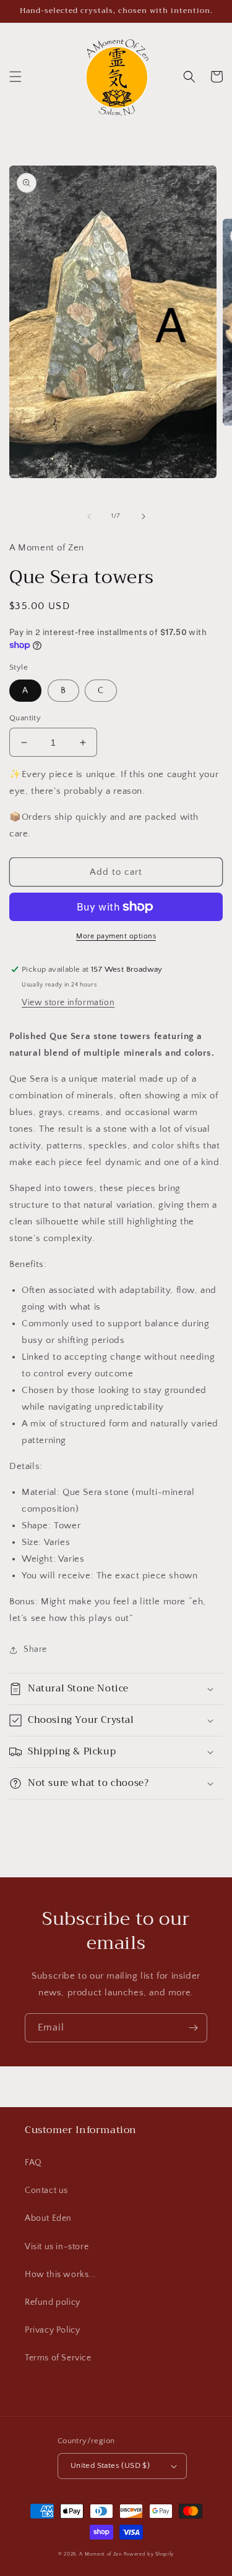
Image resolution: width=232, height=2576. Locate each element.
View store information (68, 1003)
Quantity (25, 718)
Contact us (46, 2191)
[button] (15, 77)
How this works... (60, 2275)
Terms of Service (58, 2358)
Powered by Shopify (149, 2554)
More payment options (116, 936)
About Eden (48, 2218)
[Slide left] (89, 516)
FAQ (33, 2163)
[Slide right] (144, 516)
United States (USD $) (110, 2465)
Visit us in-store (57, 2247)
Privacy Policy (52, 2330)
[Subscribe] (193, 2028)
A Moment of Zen (101, 2554)
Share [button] (35, 1649)
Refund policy (53, 2302)
